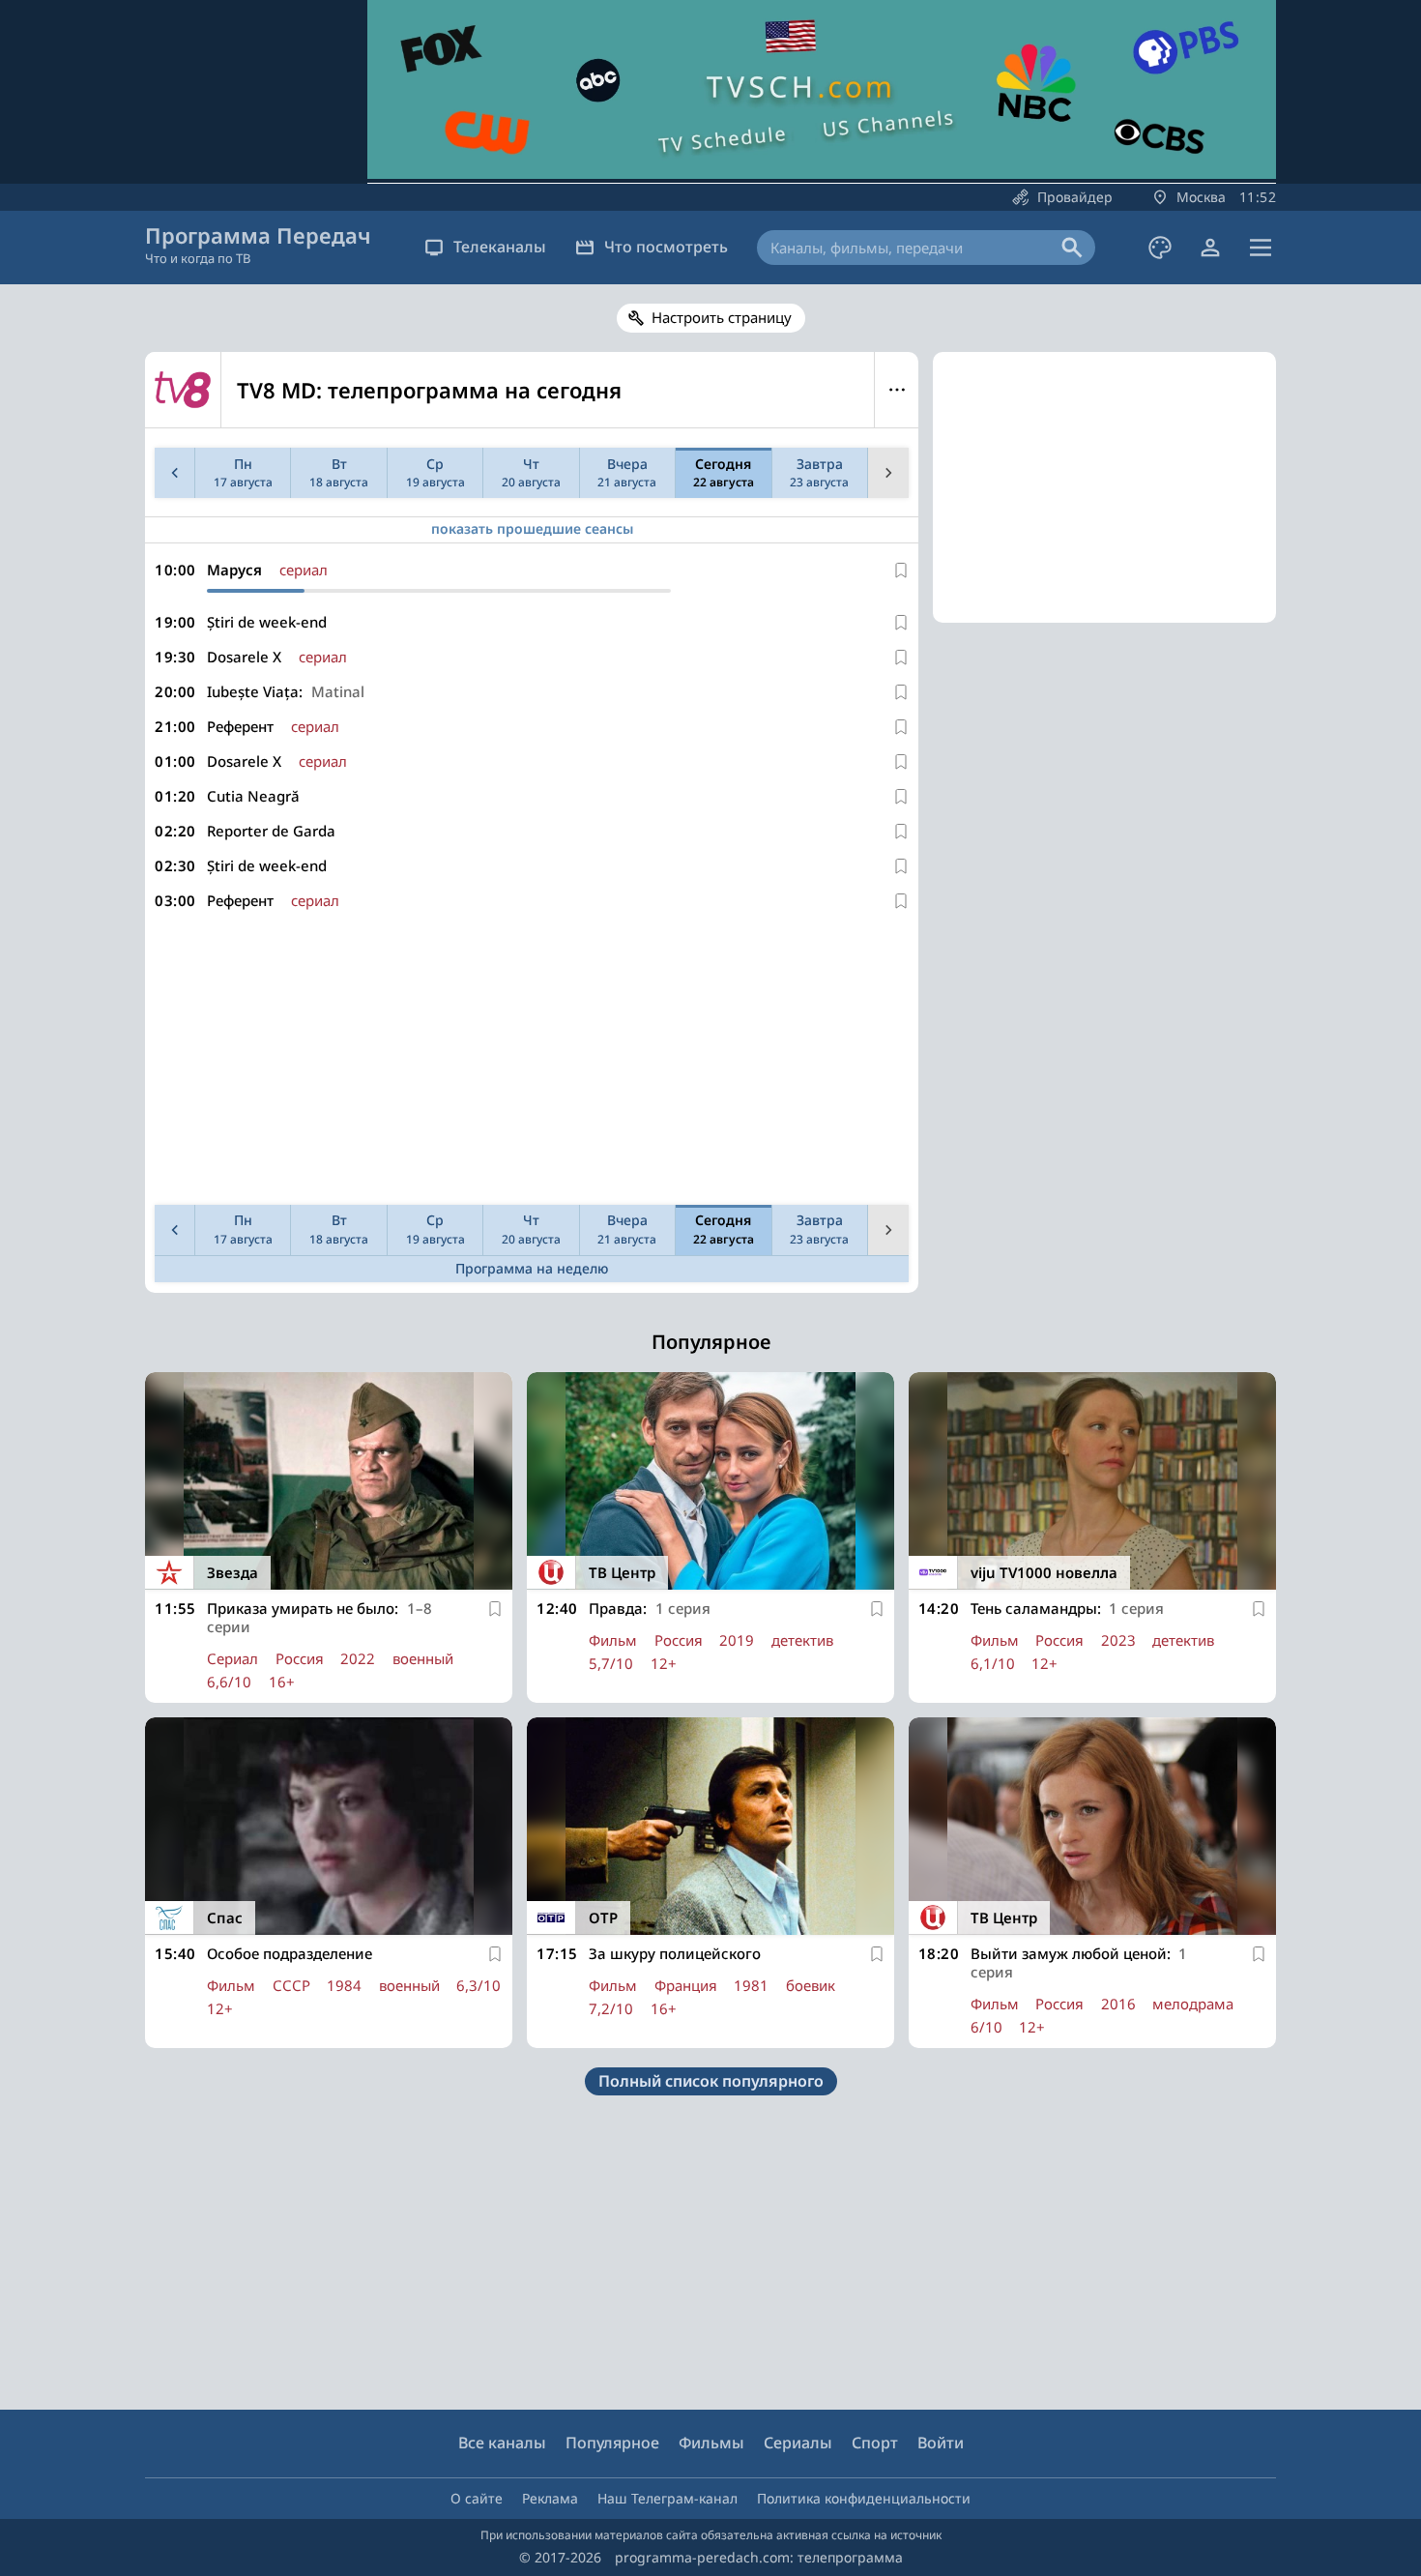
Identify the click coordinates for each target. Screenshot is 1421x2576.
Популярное (612, 2443)
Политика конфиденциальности (864, 2498)
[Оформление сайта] (1160, 248)
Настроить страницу (722, 317)
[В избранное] (901, 571)
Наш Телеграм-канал (667, 2498)
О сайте (477, 2498)
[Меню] (1261, 248)
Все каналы (502, 2443)
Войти (941, 2443)
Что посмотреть (666, 247)
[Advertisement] (532, 1062)
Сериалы (798, 2443)
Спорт (875, 2443)
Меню (897, 390)
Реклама (550, 2498)
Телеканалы (500, 247)
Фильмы (711, 2443)
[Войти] (1210, 248)
